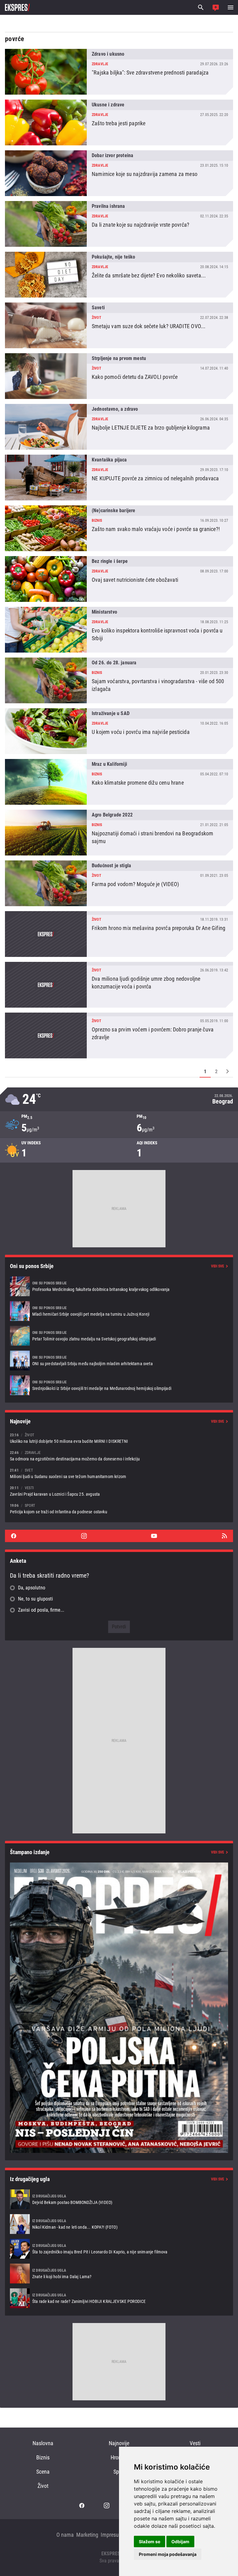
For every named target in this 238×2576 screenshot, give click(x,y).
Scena (43, 2472)
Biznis (43, 2457)
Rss (224, 1536)
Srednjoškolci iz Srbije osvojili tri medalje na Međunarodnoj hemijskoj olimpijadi (119, 1385)
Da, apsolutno (32, 1588)
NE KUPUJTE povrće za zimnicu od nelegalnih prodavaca (119, 478)
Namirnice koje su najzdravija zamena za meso (119, 173)
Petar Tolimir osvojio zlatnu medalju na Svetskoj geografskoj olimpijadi (119, 1336)
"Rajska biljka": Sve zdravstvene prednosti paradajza (119, 72)
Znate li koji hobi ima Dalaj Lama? (119, 2274)
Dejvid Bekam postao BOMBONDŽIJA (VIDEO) (119, 2199)
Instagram (84, 1536)
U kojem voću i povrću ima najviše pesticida (119, 731)
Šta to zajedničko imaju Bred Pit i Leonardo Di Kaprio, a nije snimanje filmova (119, 2249)
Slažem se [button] (150, 2542)
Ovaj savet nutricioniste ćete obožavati (119, 579)
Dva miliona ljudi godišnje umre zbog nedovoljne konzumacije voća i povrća (119, 985)
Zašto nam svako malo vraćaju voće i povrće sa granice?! (119, 528)
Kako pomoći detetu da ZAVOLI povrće (119, 376)
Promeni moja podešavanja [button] (168, 2554)
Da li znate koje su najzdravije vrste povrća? (119, 224)
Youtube (154, 1536)
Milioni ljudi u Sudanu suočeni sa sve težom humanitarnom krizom (119, 1473)
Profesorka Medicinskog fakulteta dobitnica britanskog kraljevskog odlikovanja (119, 1286)
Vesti (195, 2443)
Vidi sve (218, 1266)
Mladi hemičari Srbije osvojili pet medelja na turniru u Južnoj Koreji (119, 1311)
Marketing (87, 2535)
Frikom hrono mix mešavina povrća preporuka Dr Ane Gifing (119, 934)
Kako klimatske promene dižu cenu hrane (119, 782)
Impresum (112, 2535)
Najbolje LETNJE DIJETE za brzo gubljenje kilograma (119, 427)
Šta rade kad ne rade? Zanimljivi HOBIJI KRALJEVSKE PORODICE (119, 2298)
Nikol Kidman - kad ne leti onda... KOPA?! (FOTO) (119, 2224)
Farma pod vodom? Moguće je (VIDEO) (119, 883)
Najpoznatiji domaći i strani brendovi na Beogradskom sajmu (119, 833)
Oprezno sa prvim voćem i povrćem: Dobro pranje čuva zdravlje (119, 1035)
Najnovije (119, 2443)
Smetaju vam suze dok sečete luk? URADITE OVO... (119, 325)
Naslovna (43, 2443)
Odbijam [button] (180, 2542)
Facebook (14, 1536)
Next (227, 1071)
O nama (65, 2535)
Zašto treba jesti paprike (119, 122)
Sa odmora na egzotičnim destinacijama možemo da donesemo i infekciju (119, 1456)
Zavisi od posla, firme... (41, 1610)
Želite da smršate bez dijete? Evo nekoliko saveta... (119, 275)
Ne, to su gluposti (35, 1599)
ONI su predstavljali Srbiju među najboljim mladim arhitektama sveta (119, 1361)
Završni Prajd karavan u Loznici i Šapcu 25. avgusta (119, 1491)
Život (43, 2486)
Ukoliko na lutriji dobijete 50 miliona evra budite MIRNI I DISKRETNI (119, 1438)
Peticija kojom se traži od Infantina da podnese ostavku (119, 1509)
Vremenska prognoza (119, 1099)
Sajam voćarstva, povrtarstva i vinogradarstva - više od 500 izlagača (119, 680)
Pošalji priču (216, 7)
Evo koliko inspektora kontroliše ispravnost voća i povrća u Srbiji (119, 630)
